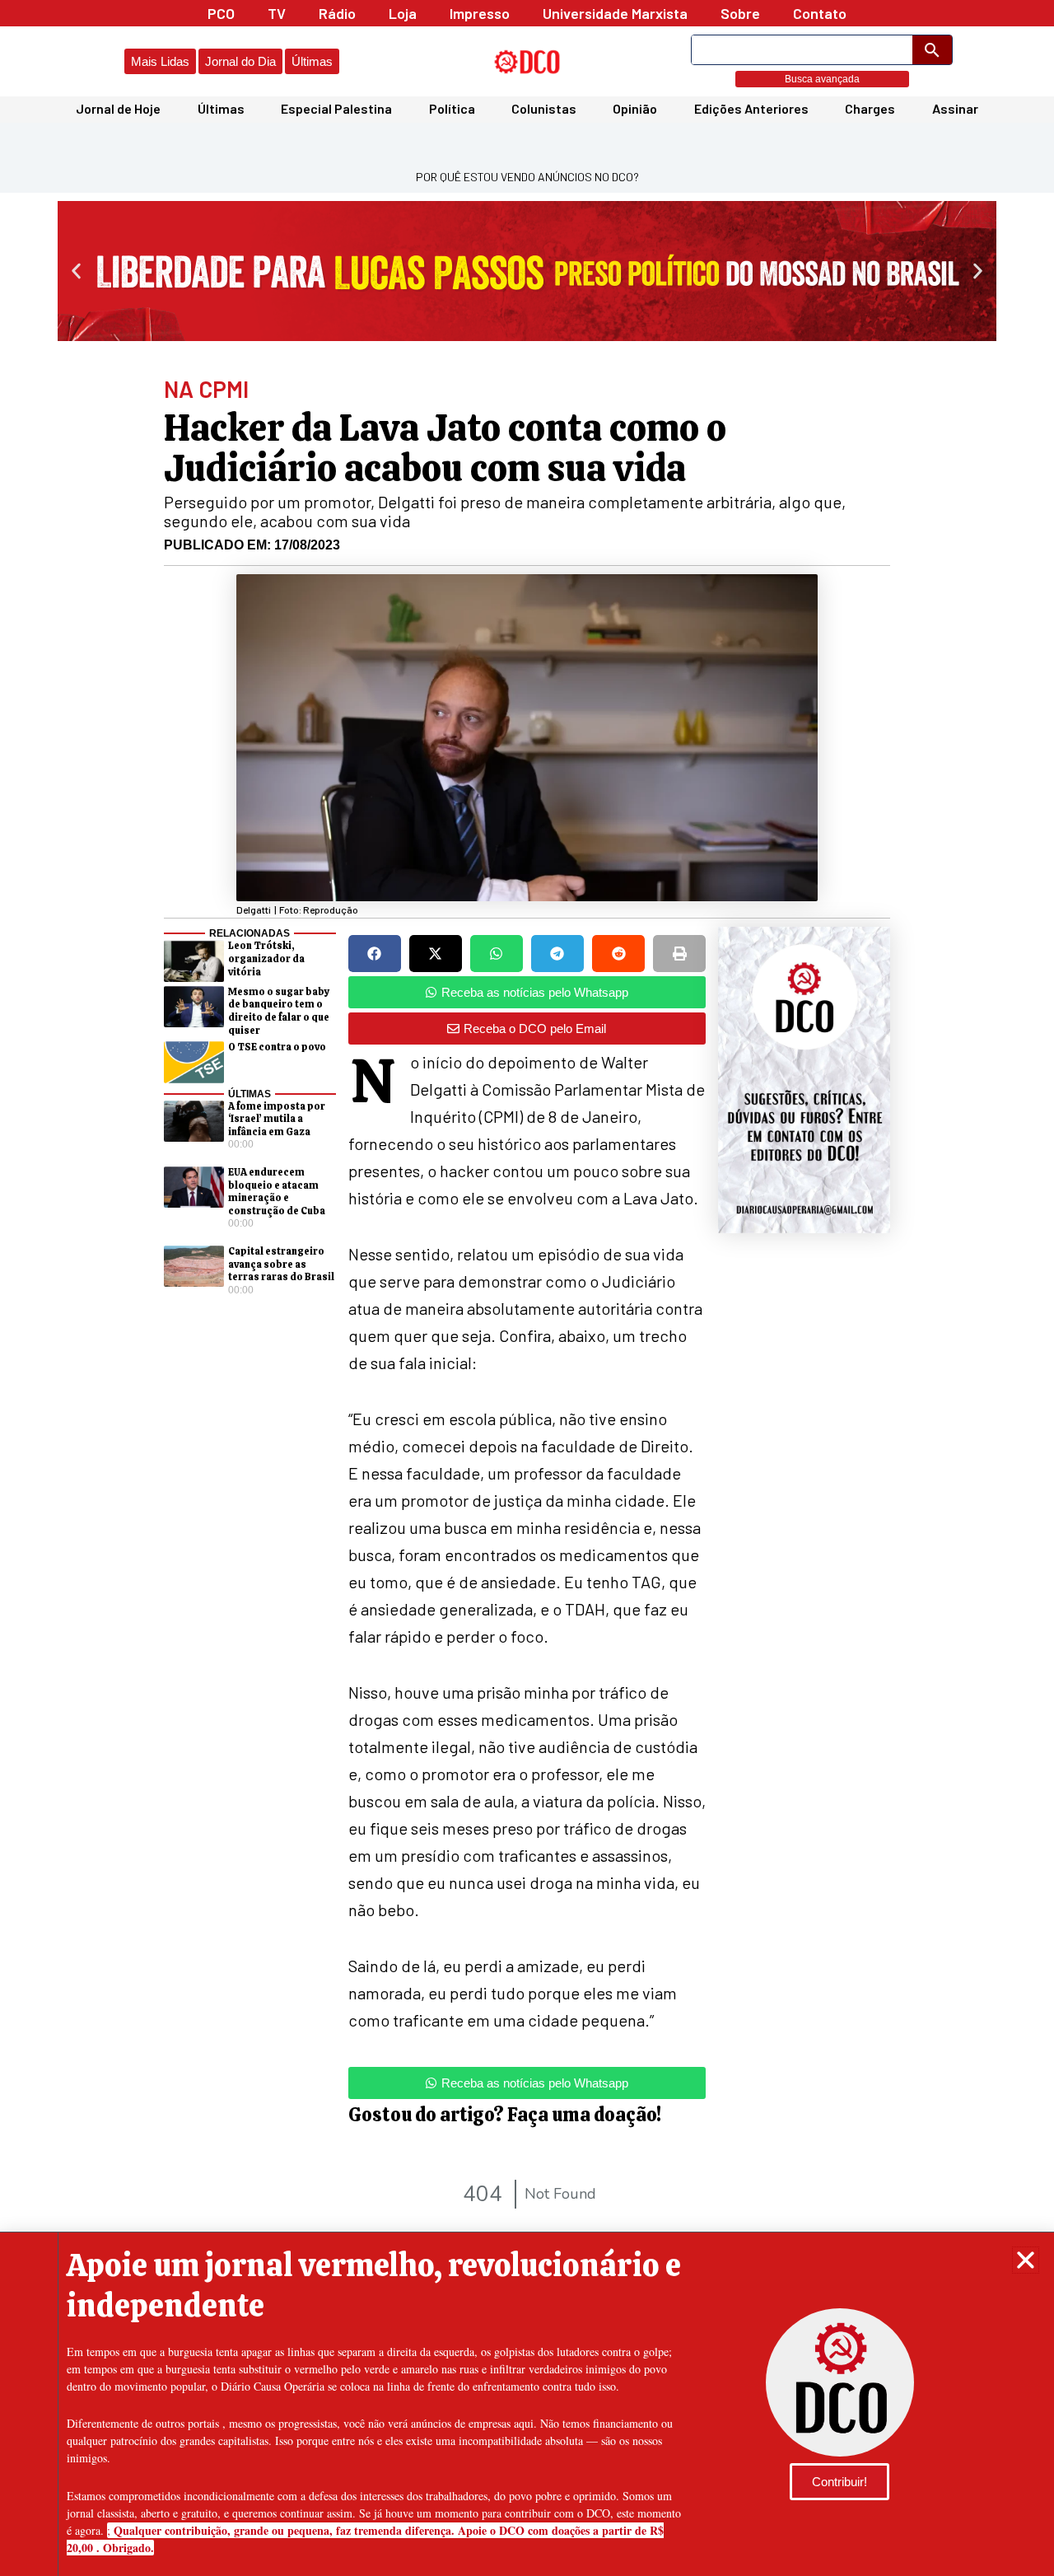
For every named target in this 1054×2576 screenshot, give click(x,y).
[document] (527, 1288)
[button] (1026, 2260)
